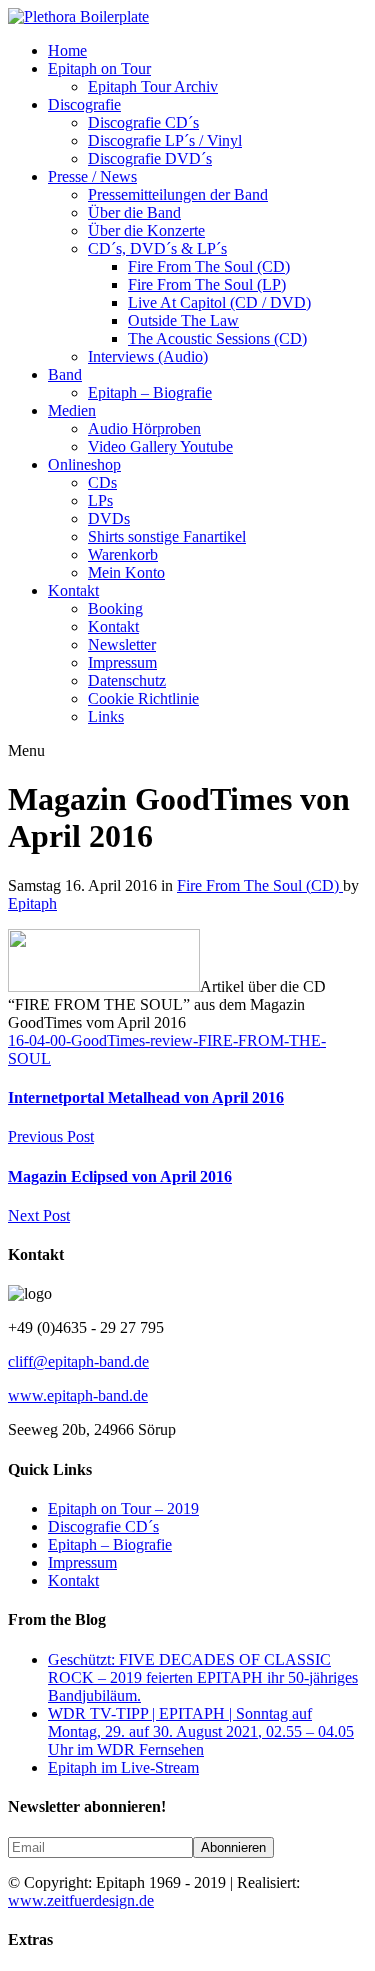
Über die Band (134, 212)
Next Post (39, 1215)
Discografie (84, 104)
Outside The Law (183, 320)
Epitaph (32, 903)
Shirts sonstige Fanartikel (167, 536)
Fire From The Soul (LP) (207, 284)
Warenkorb (123, 554)
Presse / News (92, 176)
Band (65, 374)
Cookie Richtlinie (143, 698)
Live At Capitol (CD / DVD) (219, 302)
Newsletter (122, 644)
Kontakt (73, 590)
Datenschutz (127, 680)
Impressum (122, 662)
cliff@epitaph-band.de (78, 1361)
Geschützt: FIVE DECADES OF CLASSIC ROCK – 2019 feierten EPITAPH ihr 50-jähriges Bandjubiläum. (203, 1677)
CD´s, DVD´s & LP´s (157, 248)
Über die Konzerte (146, 230)
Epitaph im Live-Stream (123, 1767)
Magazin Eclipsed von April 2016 (120, 1176)
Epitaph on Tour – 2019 (123, 1508)
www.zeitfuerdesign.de (81, 1900)
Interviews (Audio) (148, 356)
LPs (100, 500)
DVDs (109, 518)
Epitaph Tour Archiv (153, 86)
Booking (115, 608)
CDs (102, 482)
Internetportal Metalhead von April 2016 (146, 1097)
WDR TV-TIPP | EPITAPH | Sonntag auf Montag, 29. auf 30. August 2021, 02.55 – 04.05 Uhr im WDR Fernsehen (201, 1731)
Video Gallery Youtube (160, 446)
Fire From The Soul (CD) (209, 266)
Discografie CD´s (143, 122)
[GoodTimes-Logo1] (104, 986)
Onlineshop (84, 464)
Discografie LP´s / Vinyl (165, 140)
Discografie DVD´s (150, 158)
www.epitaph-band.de (78, 1395)
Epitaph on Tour (99, 68)
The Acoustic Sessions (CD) (217, 338)
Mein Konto (126, 572)
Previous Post (51, 1136)
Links (106, 716)
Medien (72, 410)
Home (67, 50)
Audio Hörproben (144, 428)
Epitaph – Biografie (150, 392)
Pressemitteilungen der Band (178, 194)
